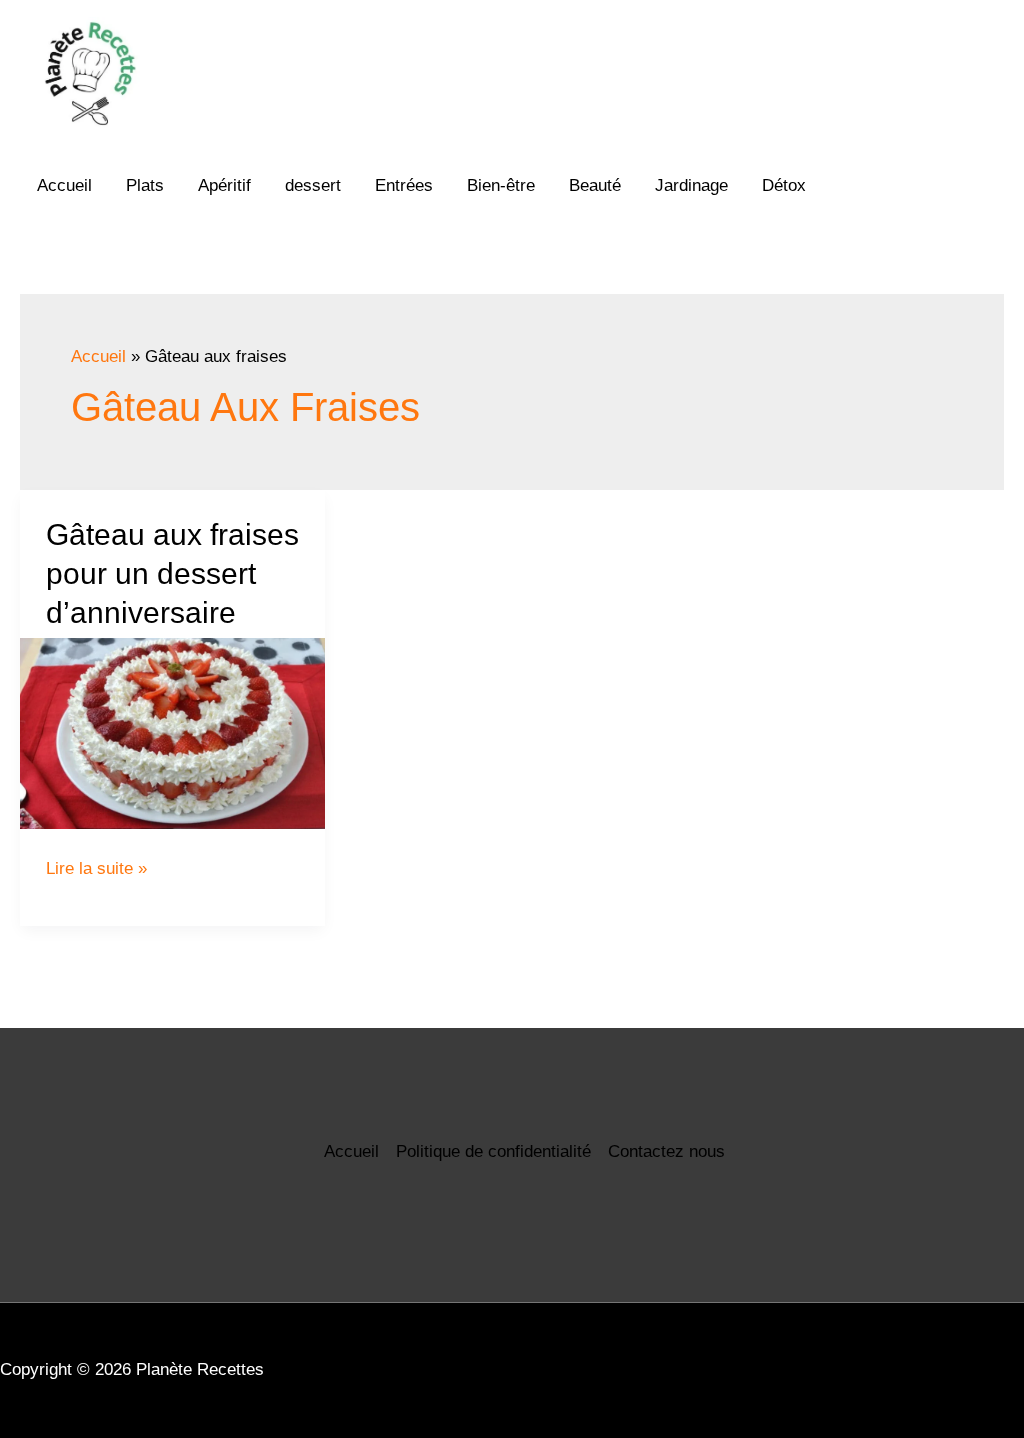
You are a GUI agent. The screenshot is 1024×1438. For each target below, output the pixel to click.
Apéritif (224, 185)
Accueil (64, 185)
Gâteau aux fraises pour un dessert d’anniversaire (172, 573)
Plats (145, 185)
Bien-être (501, 185)
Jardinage (691, 185)
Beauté (595, 185)
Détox (784, 185)
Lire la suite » (96, 868)
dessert (313, 185)
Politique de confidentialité (493, 1151)
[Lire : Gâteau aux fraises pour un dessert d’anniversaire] (172, 733)
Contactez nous (666, 1151)
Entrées (404, 185)
